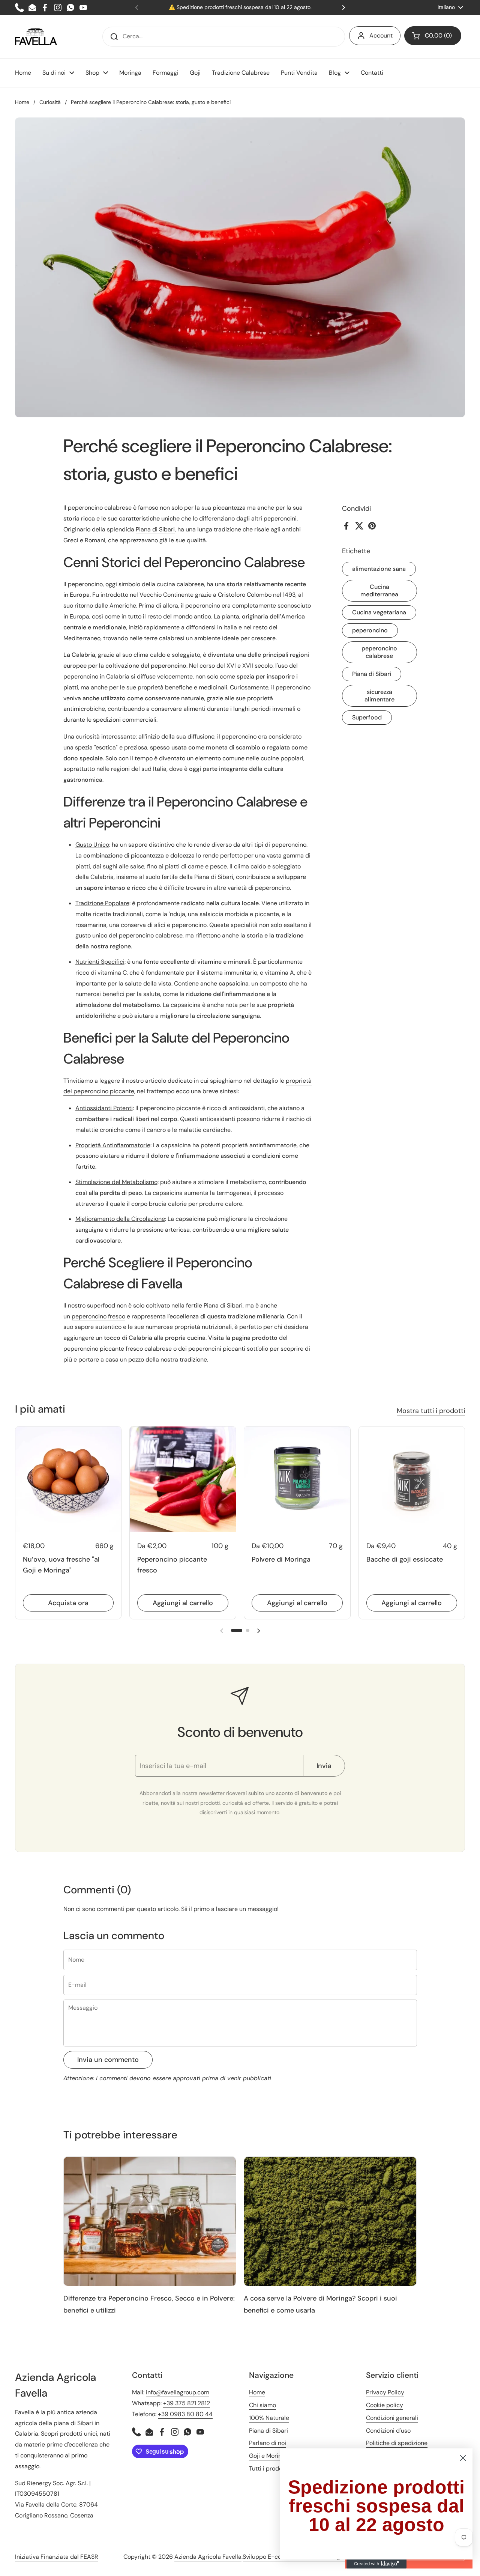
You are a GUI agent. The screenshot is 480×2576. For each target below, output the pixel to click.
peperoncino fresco (98, 1316)
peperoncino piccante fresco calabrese (118, 1349)
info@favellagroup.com (178, 2392)
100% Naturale (269, 2418)
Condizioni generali (392, 2418)
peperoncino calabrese (379, 652)
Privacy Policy (385, 2392)
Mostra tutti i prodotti (431, 1411)
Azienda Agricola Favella (208, 2557)
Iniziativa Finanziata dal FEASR (57, 2557)
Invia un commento (108, 2060)
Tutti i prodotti (269, 2468)
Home (22, 102)
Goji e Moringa (269, 2456)
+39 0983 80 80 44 (185, 2414)
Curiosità (50, 102)
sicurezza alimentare (379, 696)
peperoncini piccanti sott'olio (229, 1349)
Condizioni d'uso (388, 2431)
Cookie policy (385, 2405)
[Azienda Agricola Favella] (36, 37)
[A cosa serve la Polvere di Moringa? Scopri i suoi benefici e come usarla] (330, 2221)
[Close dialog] (463, 2458)
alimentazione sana (379, 569)
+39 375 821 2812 (187, 2403)
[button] (433, 36)
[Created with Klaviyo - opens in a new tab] (376, 2564)
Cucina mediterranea (379, 591)
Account (381, 35)
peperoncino (370, 630)
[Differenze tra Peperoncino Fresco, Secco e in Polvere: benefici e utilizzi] (150, 2221)
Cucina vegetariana (379, 612)
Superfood (367, 717)
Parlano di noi (268, 2443)
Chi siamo (262, 2405)
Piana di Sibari (372, 674)
